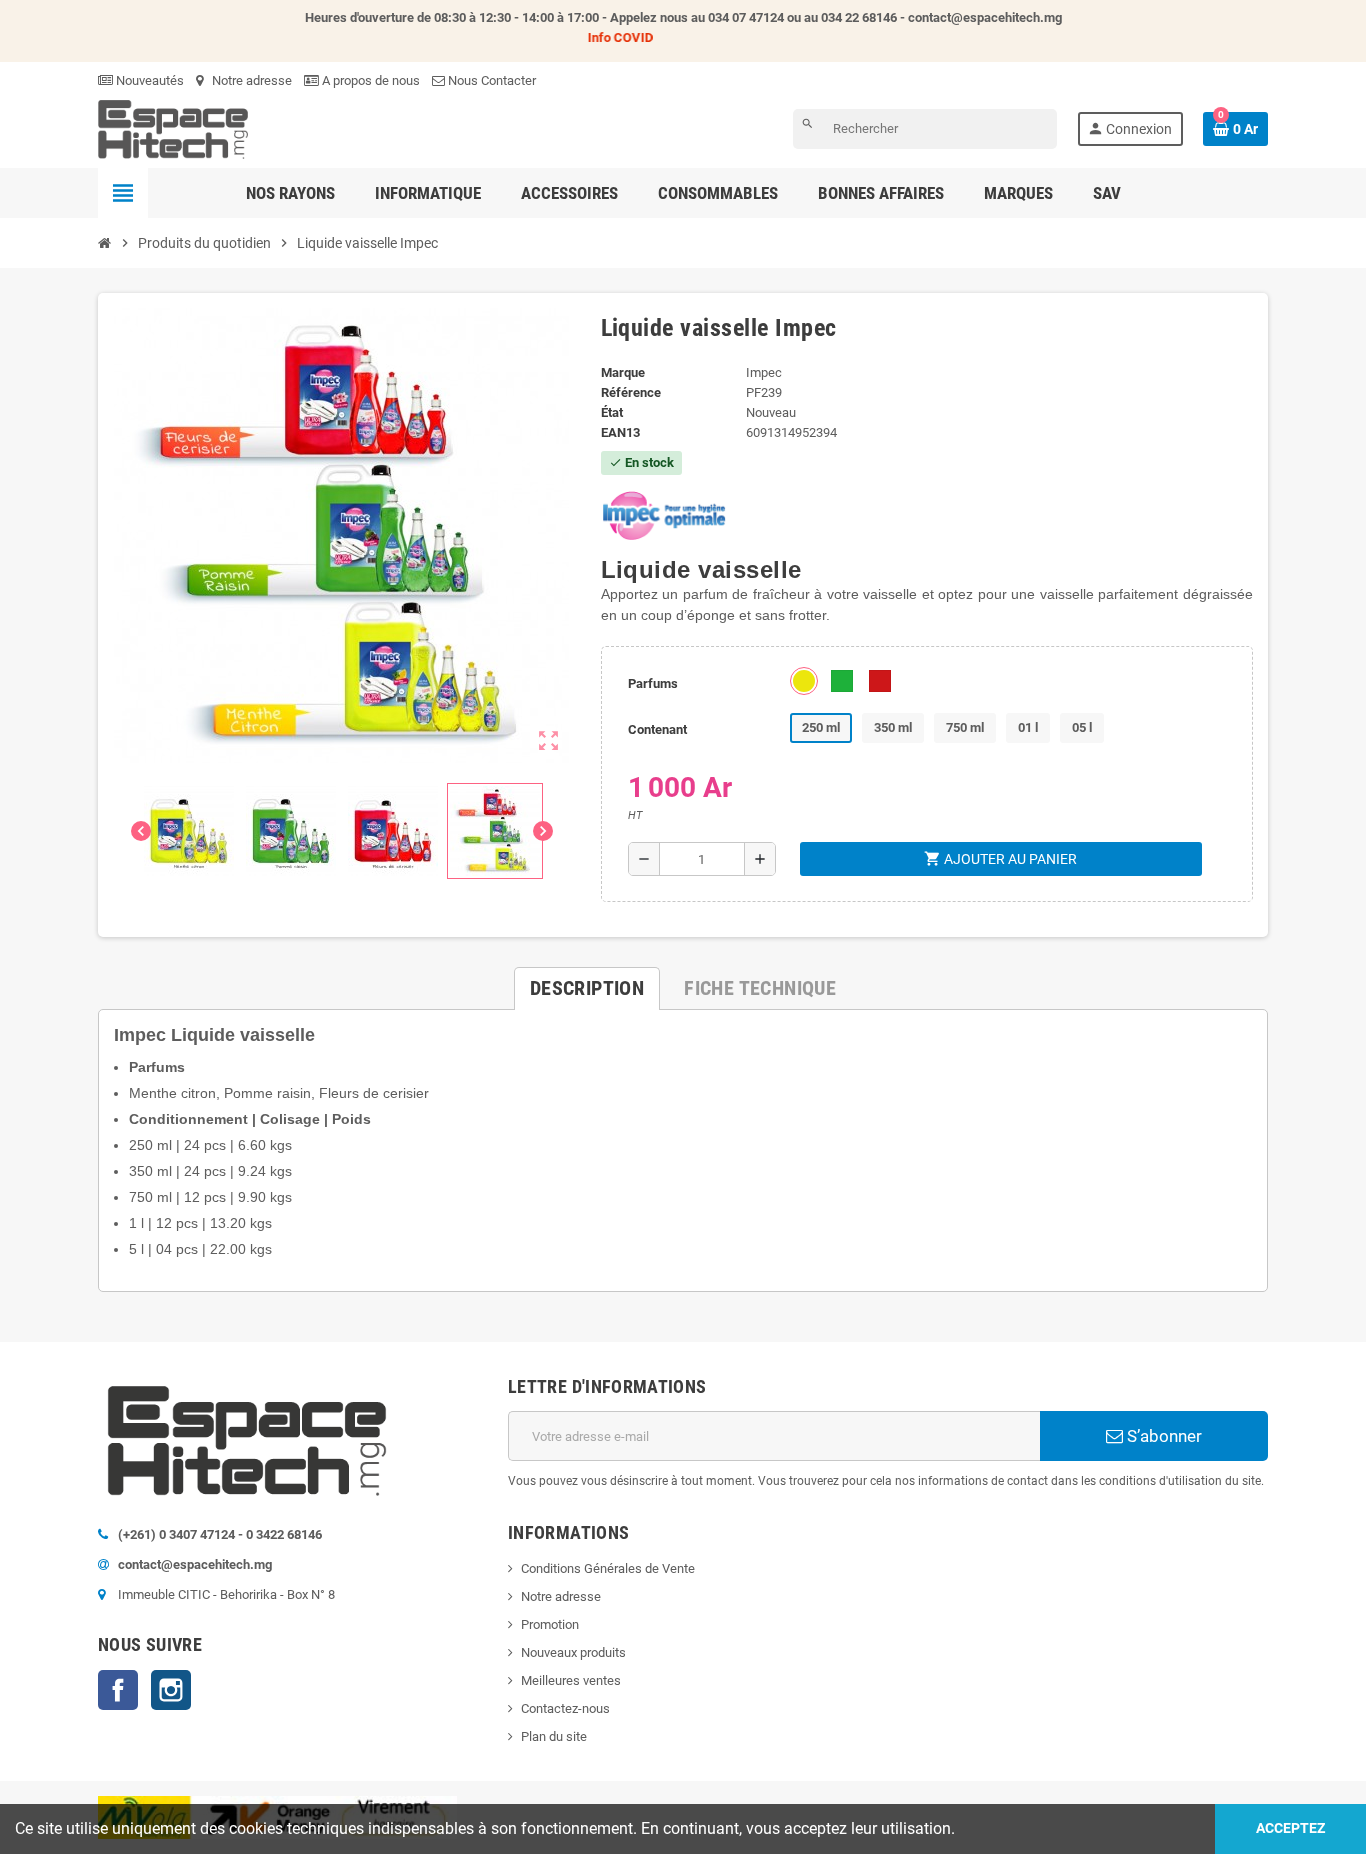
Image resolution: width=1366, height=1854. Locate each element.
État (612, 412)
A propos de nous (369, 80)
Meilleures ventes (571, 1680)
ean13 (620, 432)
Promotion (550, 1624)
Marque (623, 372)
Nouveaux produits (573, 1652)
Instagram (171, 1690)
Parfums (653, 683)
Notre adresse (250, 80)
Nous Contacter (490, 80)
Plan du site (554, 1736)
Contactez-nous (565, 1708)
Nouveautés (148, 80)
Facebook (118, 1690)
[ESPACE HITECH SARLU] (173, 128)
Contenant (657, 729)
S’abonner (1162, 1436)
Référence (631, 392)
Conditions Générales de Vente (608, 1568)
